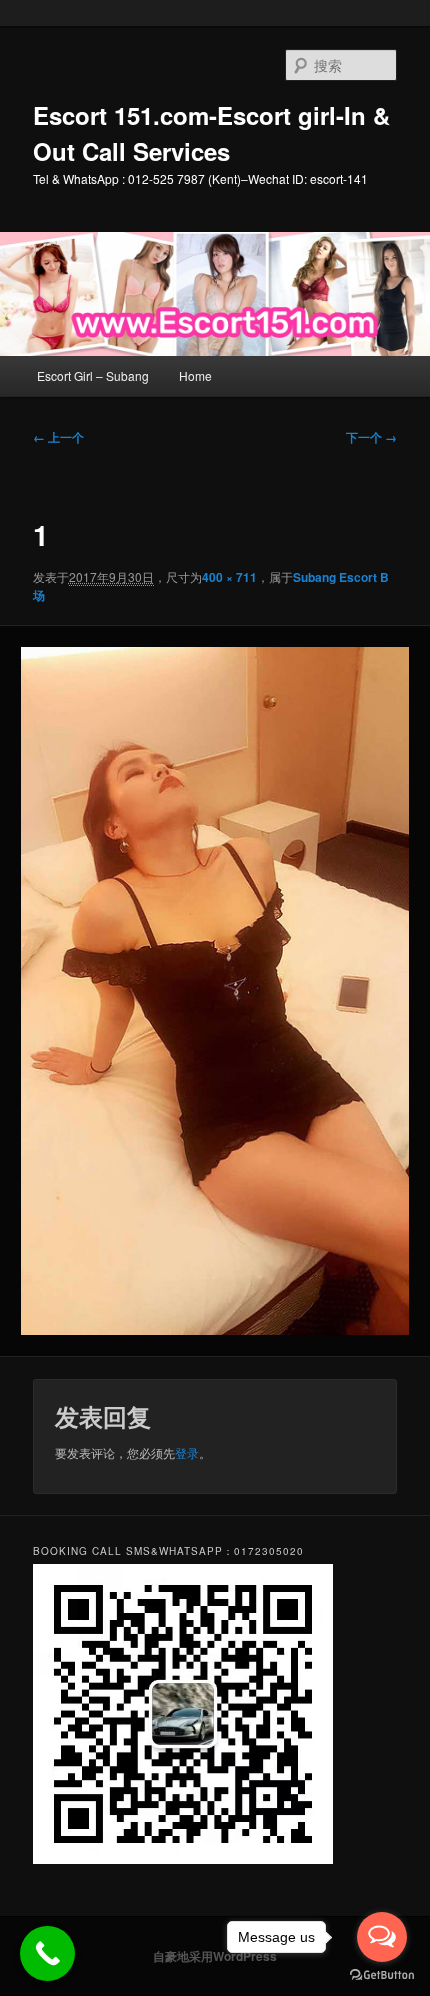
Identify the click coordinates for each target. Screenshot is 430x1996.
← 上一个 (58, 437)
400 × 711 (229, 577)
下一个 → (371, 437)
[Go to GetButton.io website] (382, 1975)
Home (195, 375)
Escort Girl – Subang (93, 375)
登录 (187, 1452)
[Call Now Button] (47, 1953)
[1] (214, 991)
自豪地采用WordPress (215, 1956)
